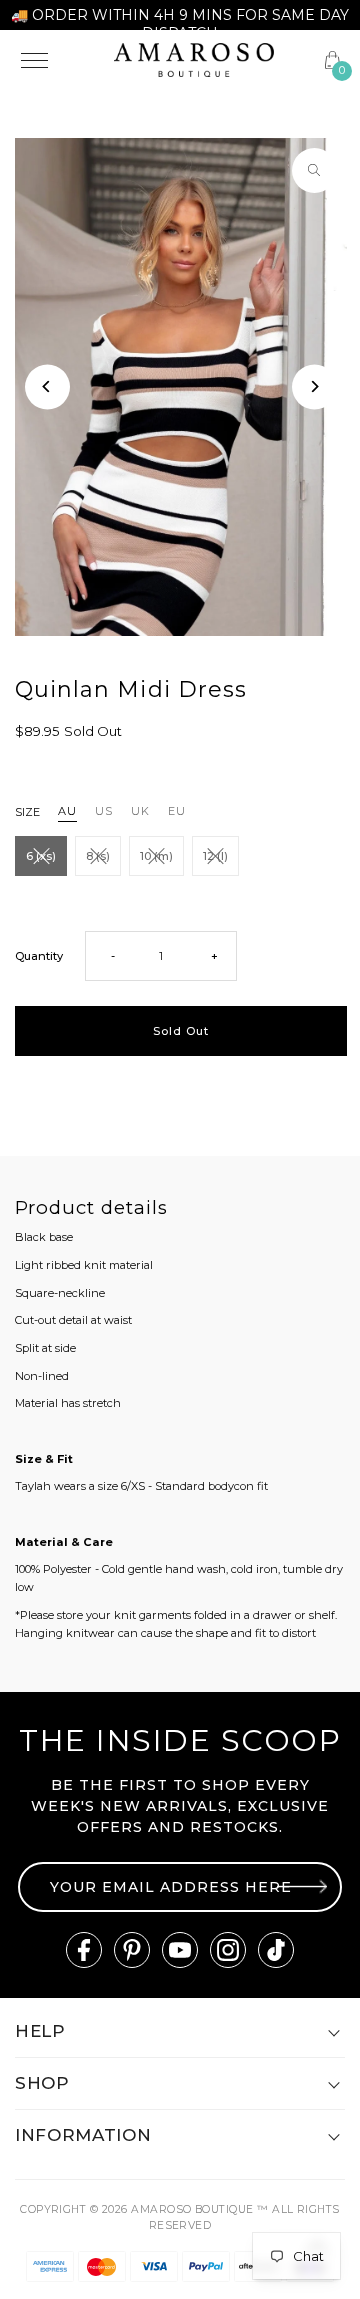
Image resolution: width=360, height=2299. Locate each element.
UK (140, 811)
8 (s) (98, 856)
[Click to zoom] (314, 170)
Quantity (39, 956)
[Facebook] (84, 1950)
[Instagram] (228, 1950)
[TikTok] (276, 1950)
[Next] (314, 386)
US (104, 811)
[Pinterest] (132, 1950)
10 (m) (156, 856)
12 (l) (215, 856)
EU (177, 811)
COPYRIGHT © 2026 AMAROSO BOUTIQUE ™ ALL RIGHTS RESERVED (180, 2217)
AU (67, 811)
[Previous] (47, 386)
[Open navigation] (55, 60)
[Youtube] (180, 1950)
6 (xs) (41, 856)
